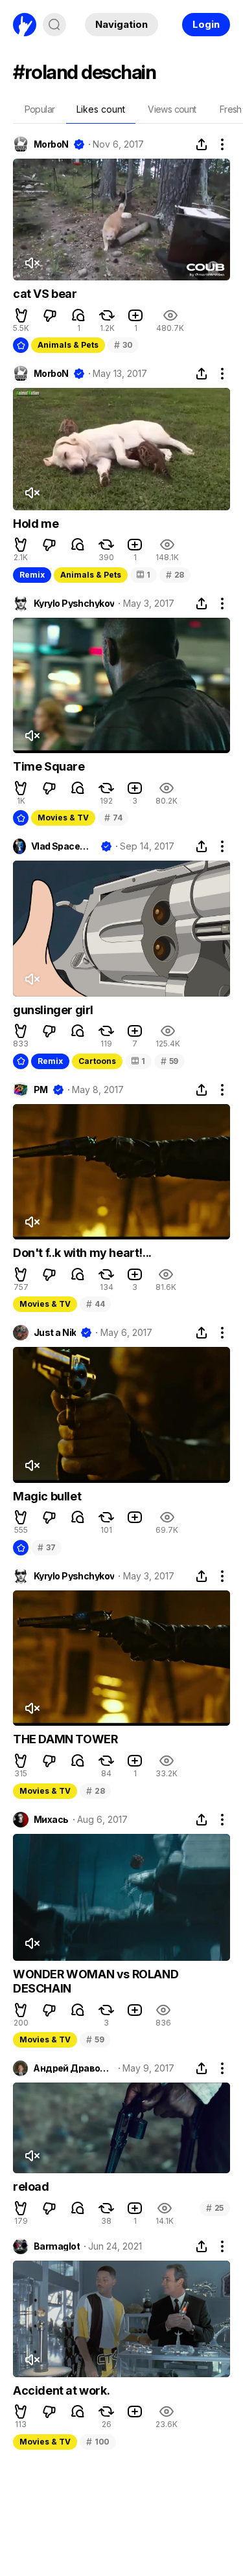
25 (215, 2208)
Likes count (101, 109)
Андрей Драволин (73, 2068)
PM (41, 1090)
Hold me (36, 524)
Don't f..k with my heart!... (82, 1253)
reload (31, 2186)
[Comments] (78, 315)
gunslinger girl (53, 1010)
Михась (51, 1820)
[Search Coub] (54, 25)
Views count (172, 109)
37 (46, 1547)
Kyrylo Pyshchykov (74, 604)
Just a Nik (55, 1333)
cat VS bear (45, 294)
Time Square (49, 766)
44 (95, 1304)
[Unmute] (32, 263)
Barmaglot (57, 2246)
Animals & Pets (68, 345)
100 (98, 2442)
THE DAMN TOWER (65, 1739)
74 (113, 818)
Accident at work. (61, 2390)
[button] (21, 315)
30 (123, 345)
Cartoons (97, 1061)
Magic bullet (47, 1496)
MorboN (51, 144)
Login (206, 24)
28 (175, 575)
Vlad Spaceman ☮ (64, 846)
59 (169, 1061)
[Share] (202, 144)
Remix (32, 575)
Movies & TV (63, 818)
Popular (40, 109)
